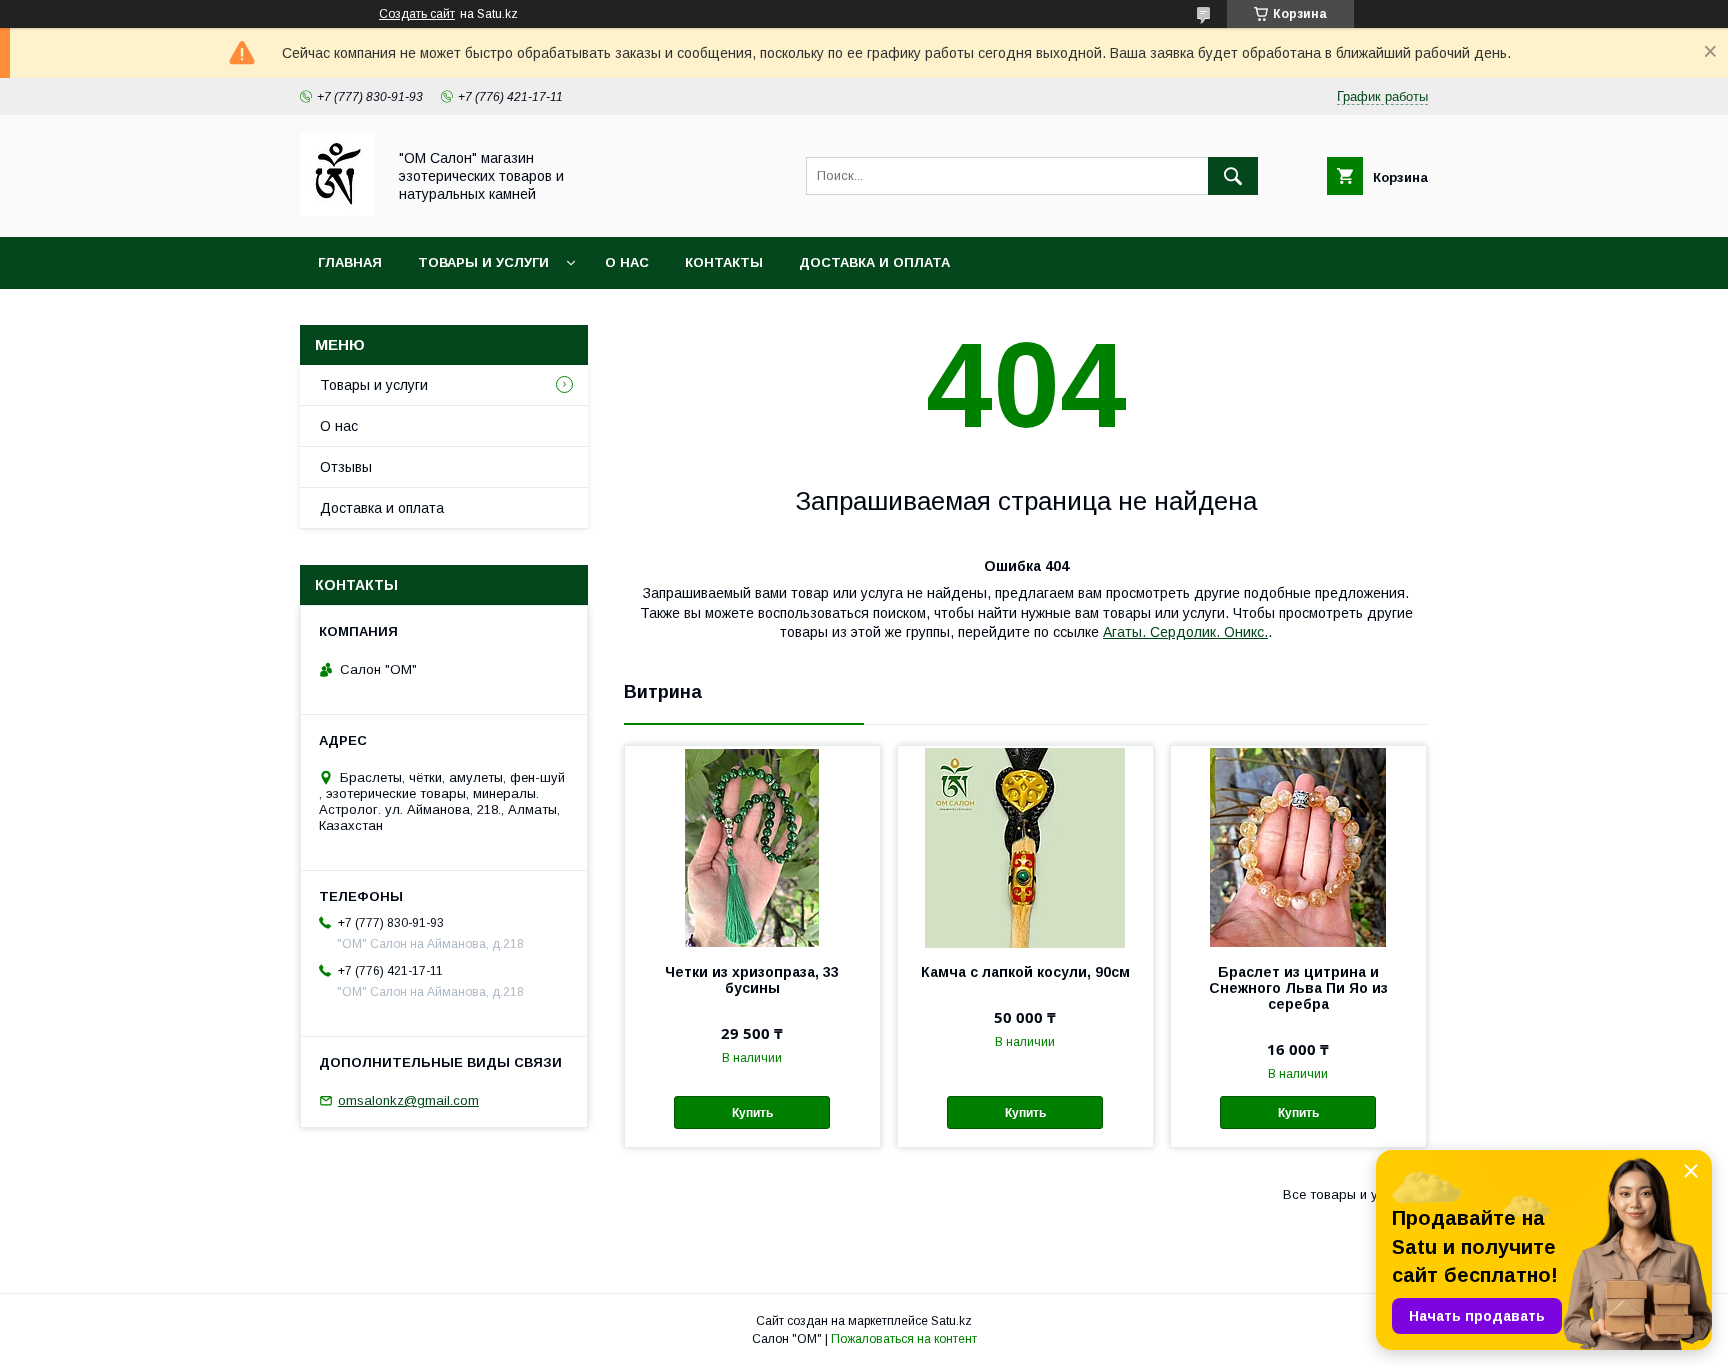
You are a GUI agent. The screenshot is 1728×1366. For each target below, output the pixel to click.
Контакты (724, 262)
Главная (350, 262)
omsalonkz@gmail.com (408, 1100)
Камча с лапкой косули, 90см (1025, 972)
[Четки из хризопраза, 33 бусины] (752, 846)
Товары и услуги (483, 262)
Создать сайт (417, 14)
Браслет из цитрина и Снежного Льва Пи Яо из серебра (1298, 988)
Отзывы (346, 467)
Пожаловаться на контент (904, 1339)
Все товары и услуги (1347, 1194)
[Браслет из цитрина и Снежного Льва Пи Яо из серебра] (1298, 846)
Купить (752, 1113)
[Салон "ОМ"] (337, 211)
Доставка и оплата (874, 262)
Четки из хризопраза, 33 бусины (752, 980)
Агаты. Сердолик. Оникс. (1185, 632)
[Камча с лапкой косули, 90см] (1025, 846)
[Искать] (1233, 176)
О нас (627, 262)
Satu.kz (951, 1321)
